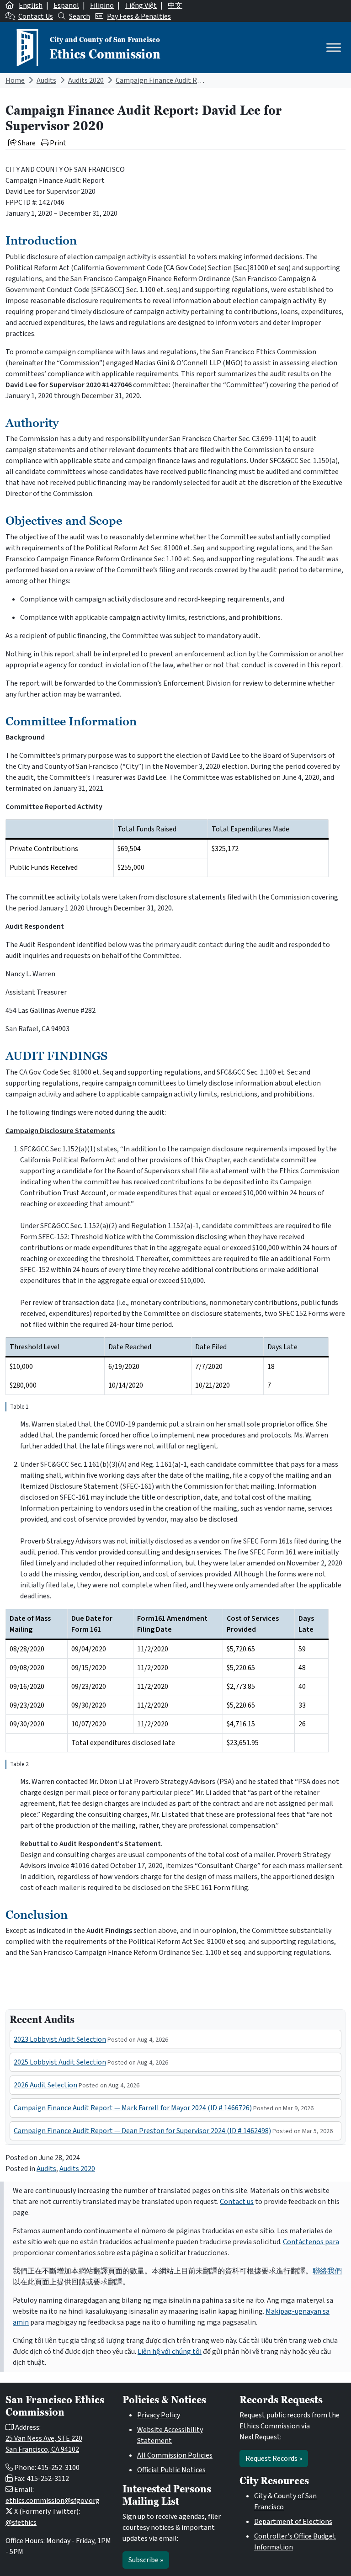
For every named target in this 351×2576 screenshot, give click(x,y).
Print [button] (57, 143)
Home (15, 80)
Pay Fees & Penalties (139, 16)
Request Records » (274, 2459)
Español (66, 5)
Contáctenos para (311, 2242)
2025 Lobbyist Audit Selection (60, 2062)
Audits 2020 (86, 80)
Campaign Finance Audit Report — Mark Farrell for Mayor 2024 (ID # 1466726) (133, 2108)
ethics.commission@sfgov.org (53, 2501)
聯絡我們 (327, 2271)
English (31, 5)
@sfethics (21, 2523)
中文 (175, 5)
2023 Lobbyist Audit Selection (60, 2039)
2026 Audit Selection (45, 2085)
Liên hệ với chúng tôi (170, 2352)
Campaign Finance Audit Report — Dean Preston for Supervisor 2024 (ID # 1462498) (142, 2131)
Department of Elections (293, 2522)
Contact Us (36, 16)
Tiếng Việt (141, 5)
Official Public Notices (171, 2470)
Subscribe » (146, 2560)
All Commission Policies (175, 2455)
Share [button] (26, 143)
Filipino (102, 5)
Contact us (237, 2202)
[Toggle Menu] (334, 47)
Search (80, 16)
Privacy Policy (159, 2415)
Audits (46, 80)
